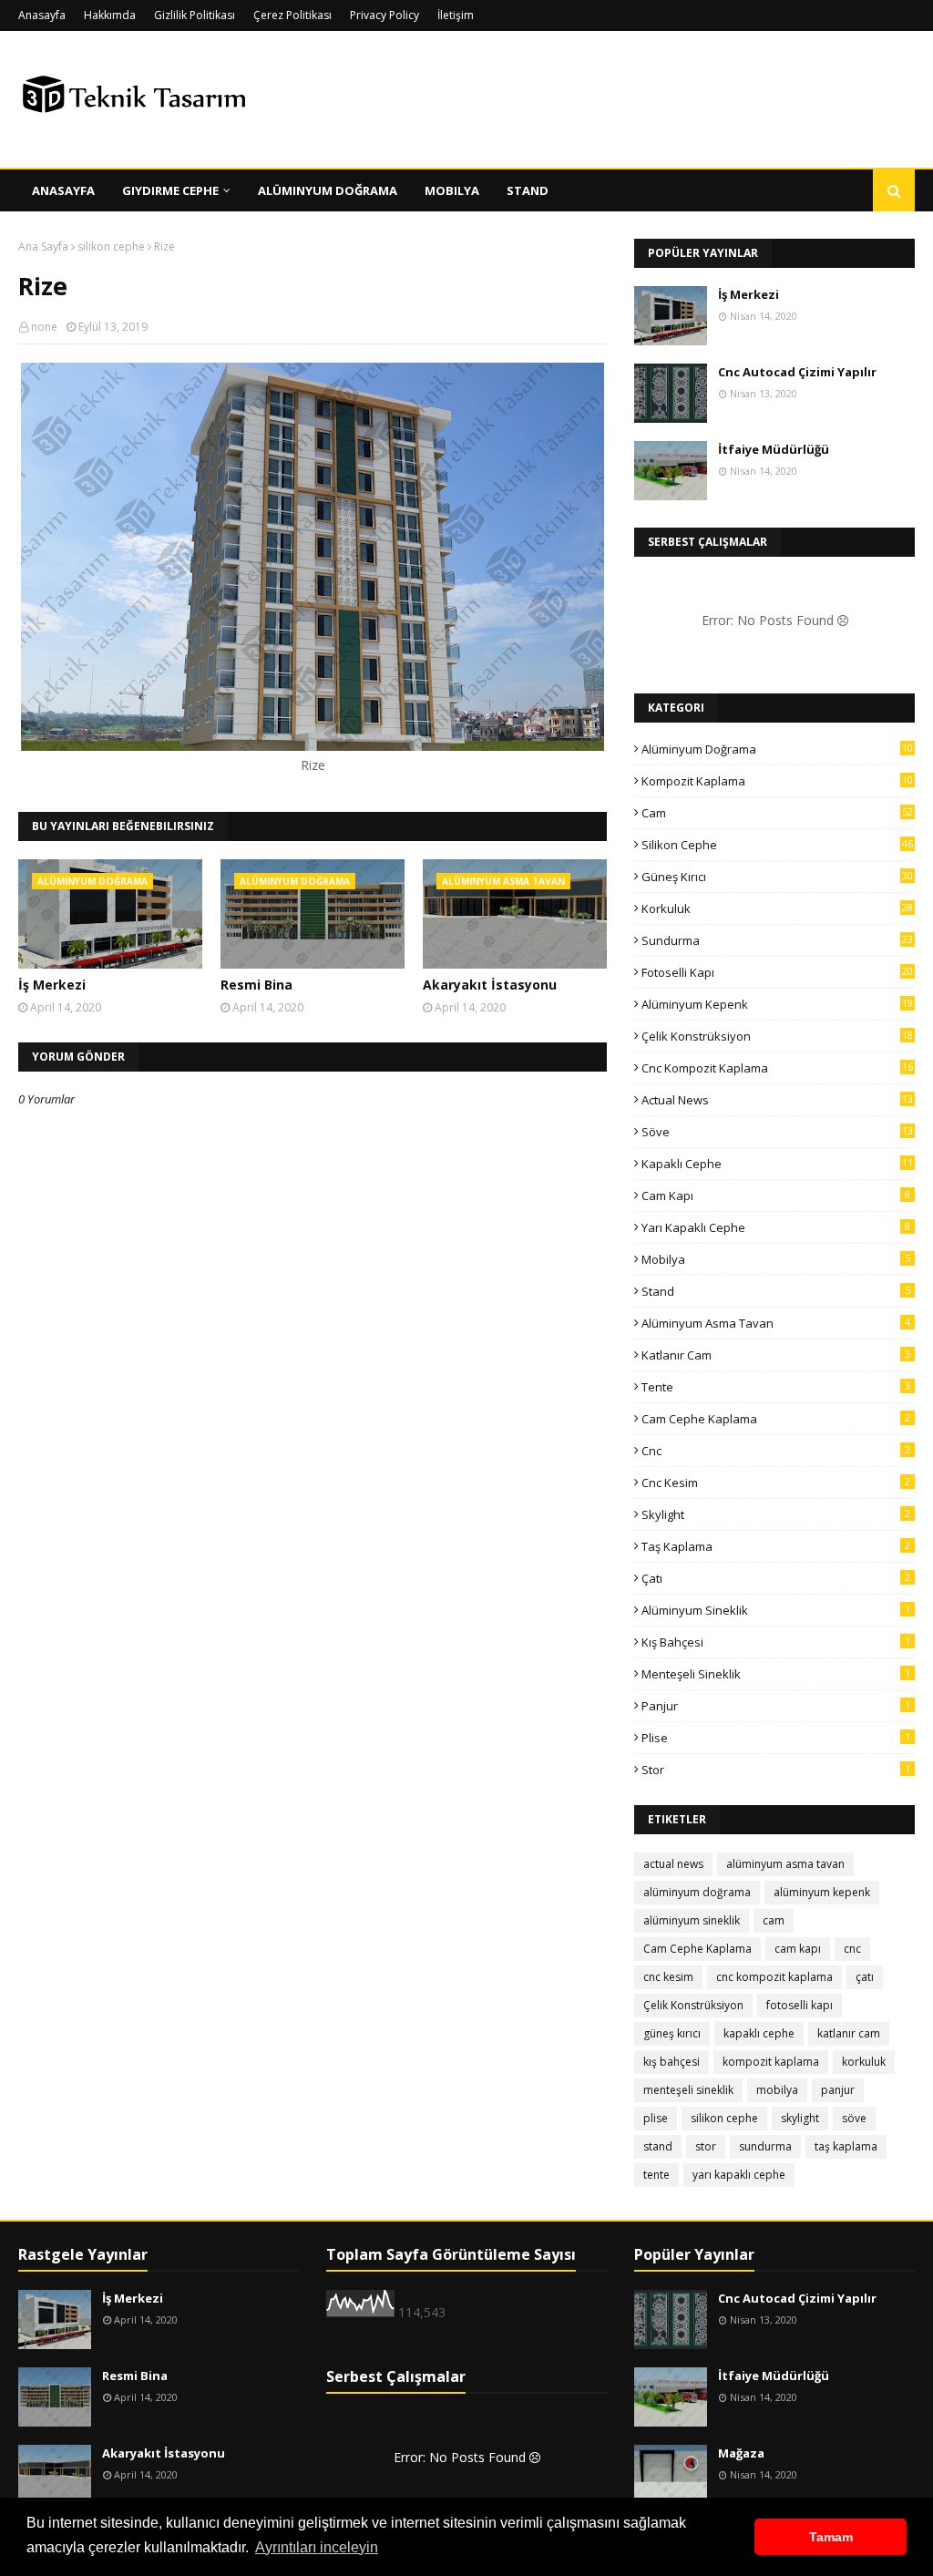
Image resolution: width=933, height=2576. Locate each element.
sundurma (777, 940)
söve (777, 1132)
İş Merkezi (52, 985)
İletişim (456, 15)
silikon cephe (111, 246)
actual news (777, 1100)
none (44, 327)
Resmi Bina (256, 985)
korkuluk (777, 908)
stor (776, 1770)
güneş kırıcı (777, 877)
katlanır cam (776, 1355)
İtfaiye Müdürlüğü (774, 449)
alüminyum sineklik (776, 1610)
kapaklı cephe (777, 1164)
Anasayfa (42, 15)
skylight (776, 1514)
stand (776, 1291)
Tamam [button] (831, 2537)
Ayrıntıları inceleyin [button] (317, 2547)
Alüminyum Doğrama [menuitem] (328, 190)
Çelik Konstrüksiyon (777, 1036)
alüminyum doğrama (777, 749)
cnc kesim (776, 1483)
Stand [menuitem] (528, 190)
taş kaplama (776, 1546)
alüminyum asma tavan (776, 1323)
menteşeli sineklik (776, 1674)
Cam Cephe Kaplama (776, 1419)
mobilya (776, 1259)
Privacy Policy (384, 15)
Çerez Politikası (292, 15)
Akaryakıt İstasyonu (490, 985)
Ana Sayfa (43, 246)
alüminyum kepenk (777, 1004)
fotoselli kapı (777, 972)
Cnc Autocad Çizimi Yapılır (797, 372)
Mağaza (741, 2453)
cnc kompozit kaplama (777, 1068)
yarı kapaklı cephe (776, 1227)
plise (776, 1738)
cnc (776, 1451)
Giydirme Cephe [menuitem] (170, 190)
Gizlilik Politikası (195, 15)
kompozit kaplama (777, 781)
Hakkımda (110, 15)
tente (776, 1387)
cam (777, 813)
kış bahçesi (776, 1642)
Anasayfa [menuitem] (63, 190)
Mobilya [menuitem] (452, 190)
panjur (776, 1706)
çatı (776, 1578)
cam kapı (776, 1196)
